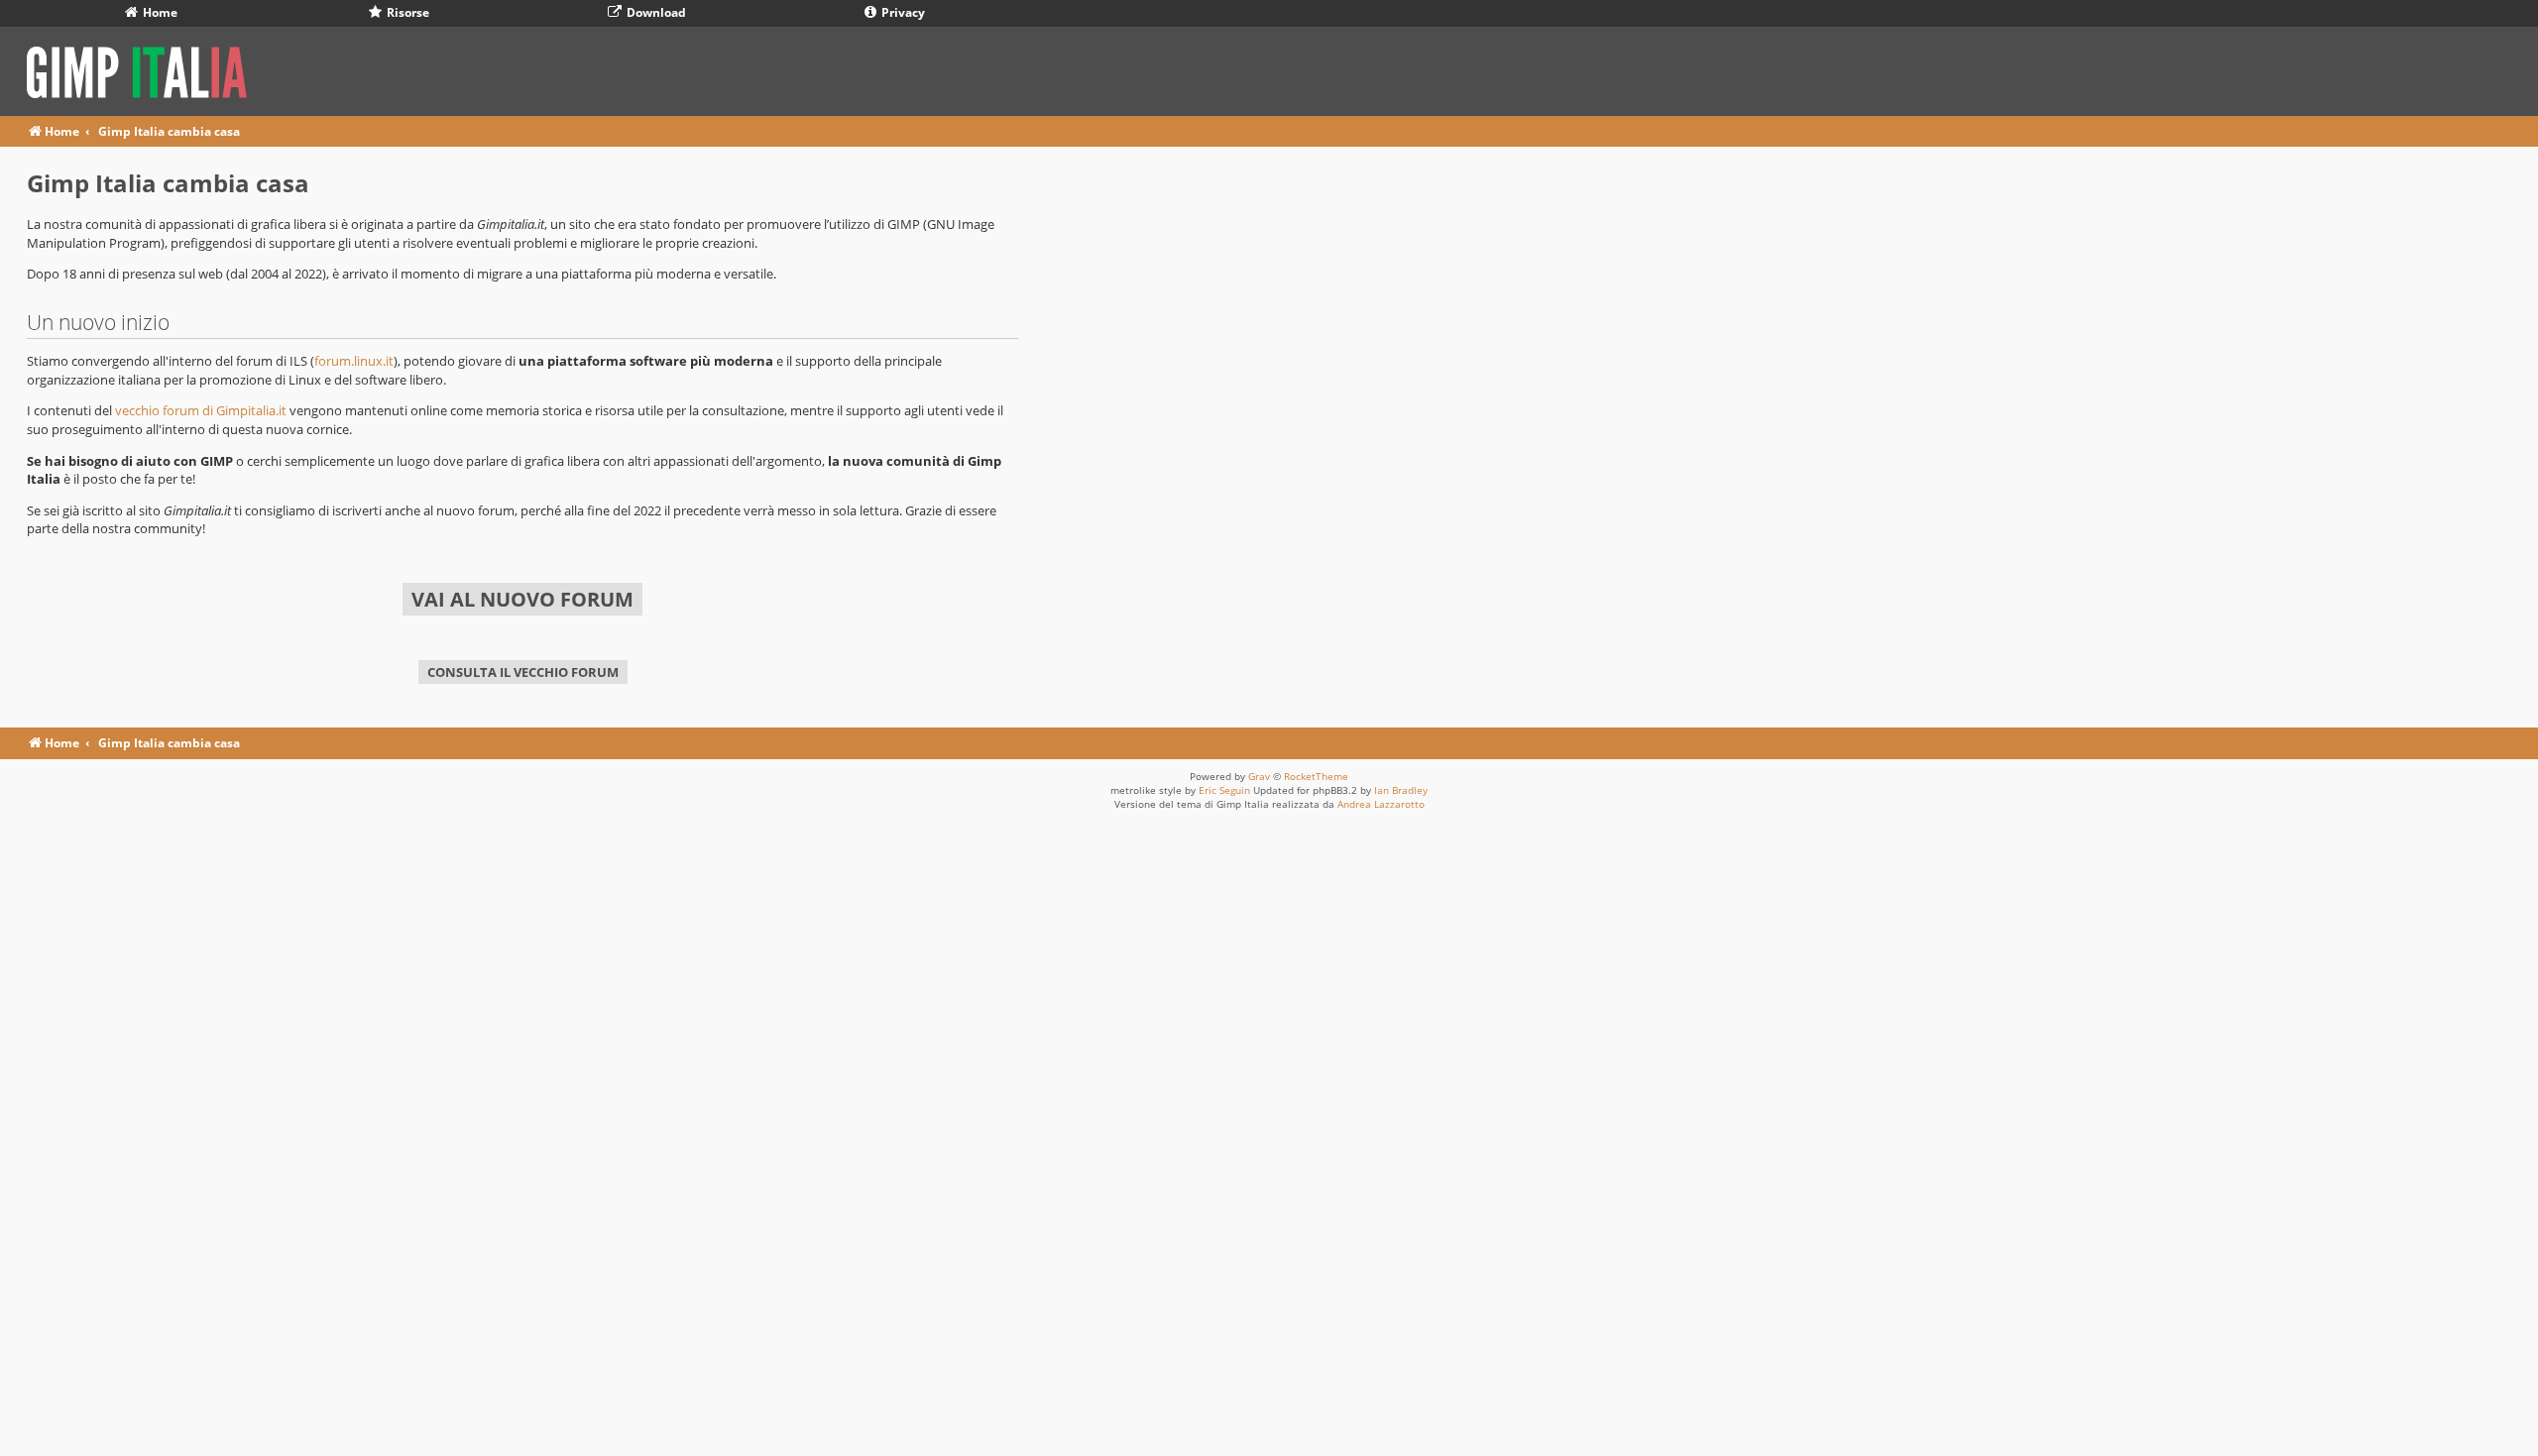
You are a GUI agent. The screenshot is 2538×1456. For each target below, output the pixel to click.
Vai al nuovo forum (522, 599)
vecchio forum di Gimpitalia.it (201, 410)
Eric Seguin (1224, 790)
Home (159, 12)
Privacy (902, 12)
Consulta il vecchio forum (523, 672)
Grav (1259, 776)
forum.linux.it (354, 361)
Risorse (406, 12)
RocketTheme (1316, 776)
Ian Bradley (1401, 790)
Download (655, 12)
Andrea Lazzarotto (1381, 804)
